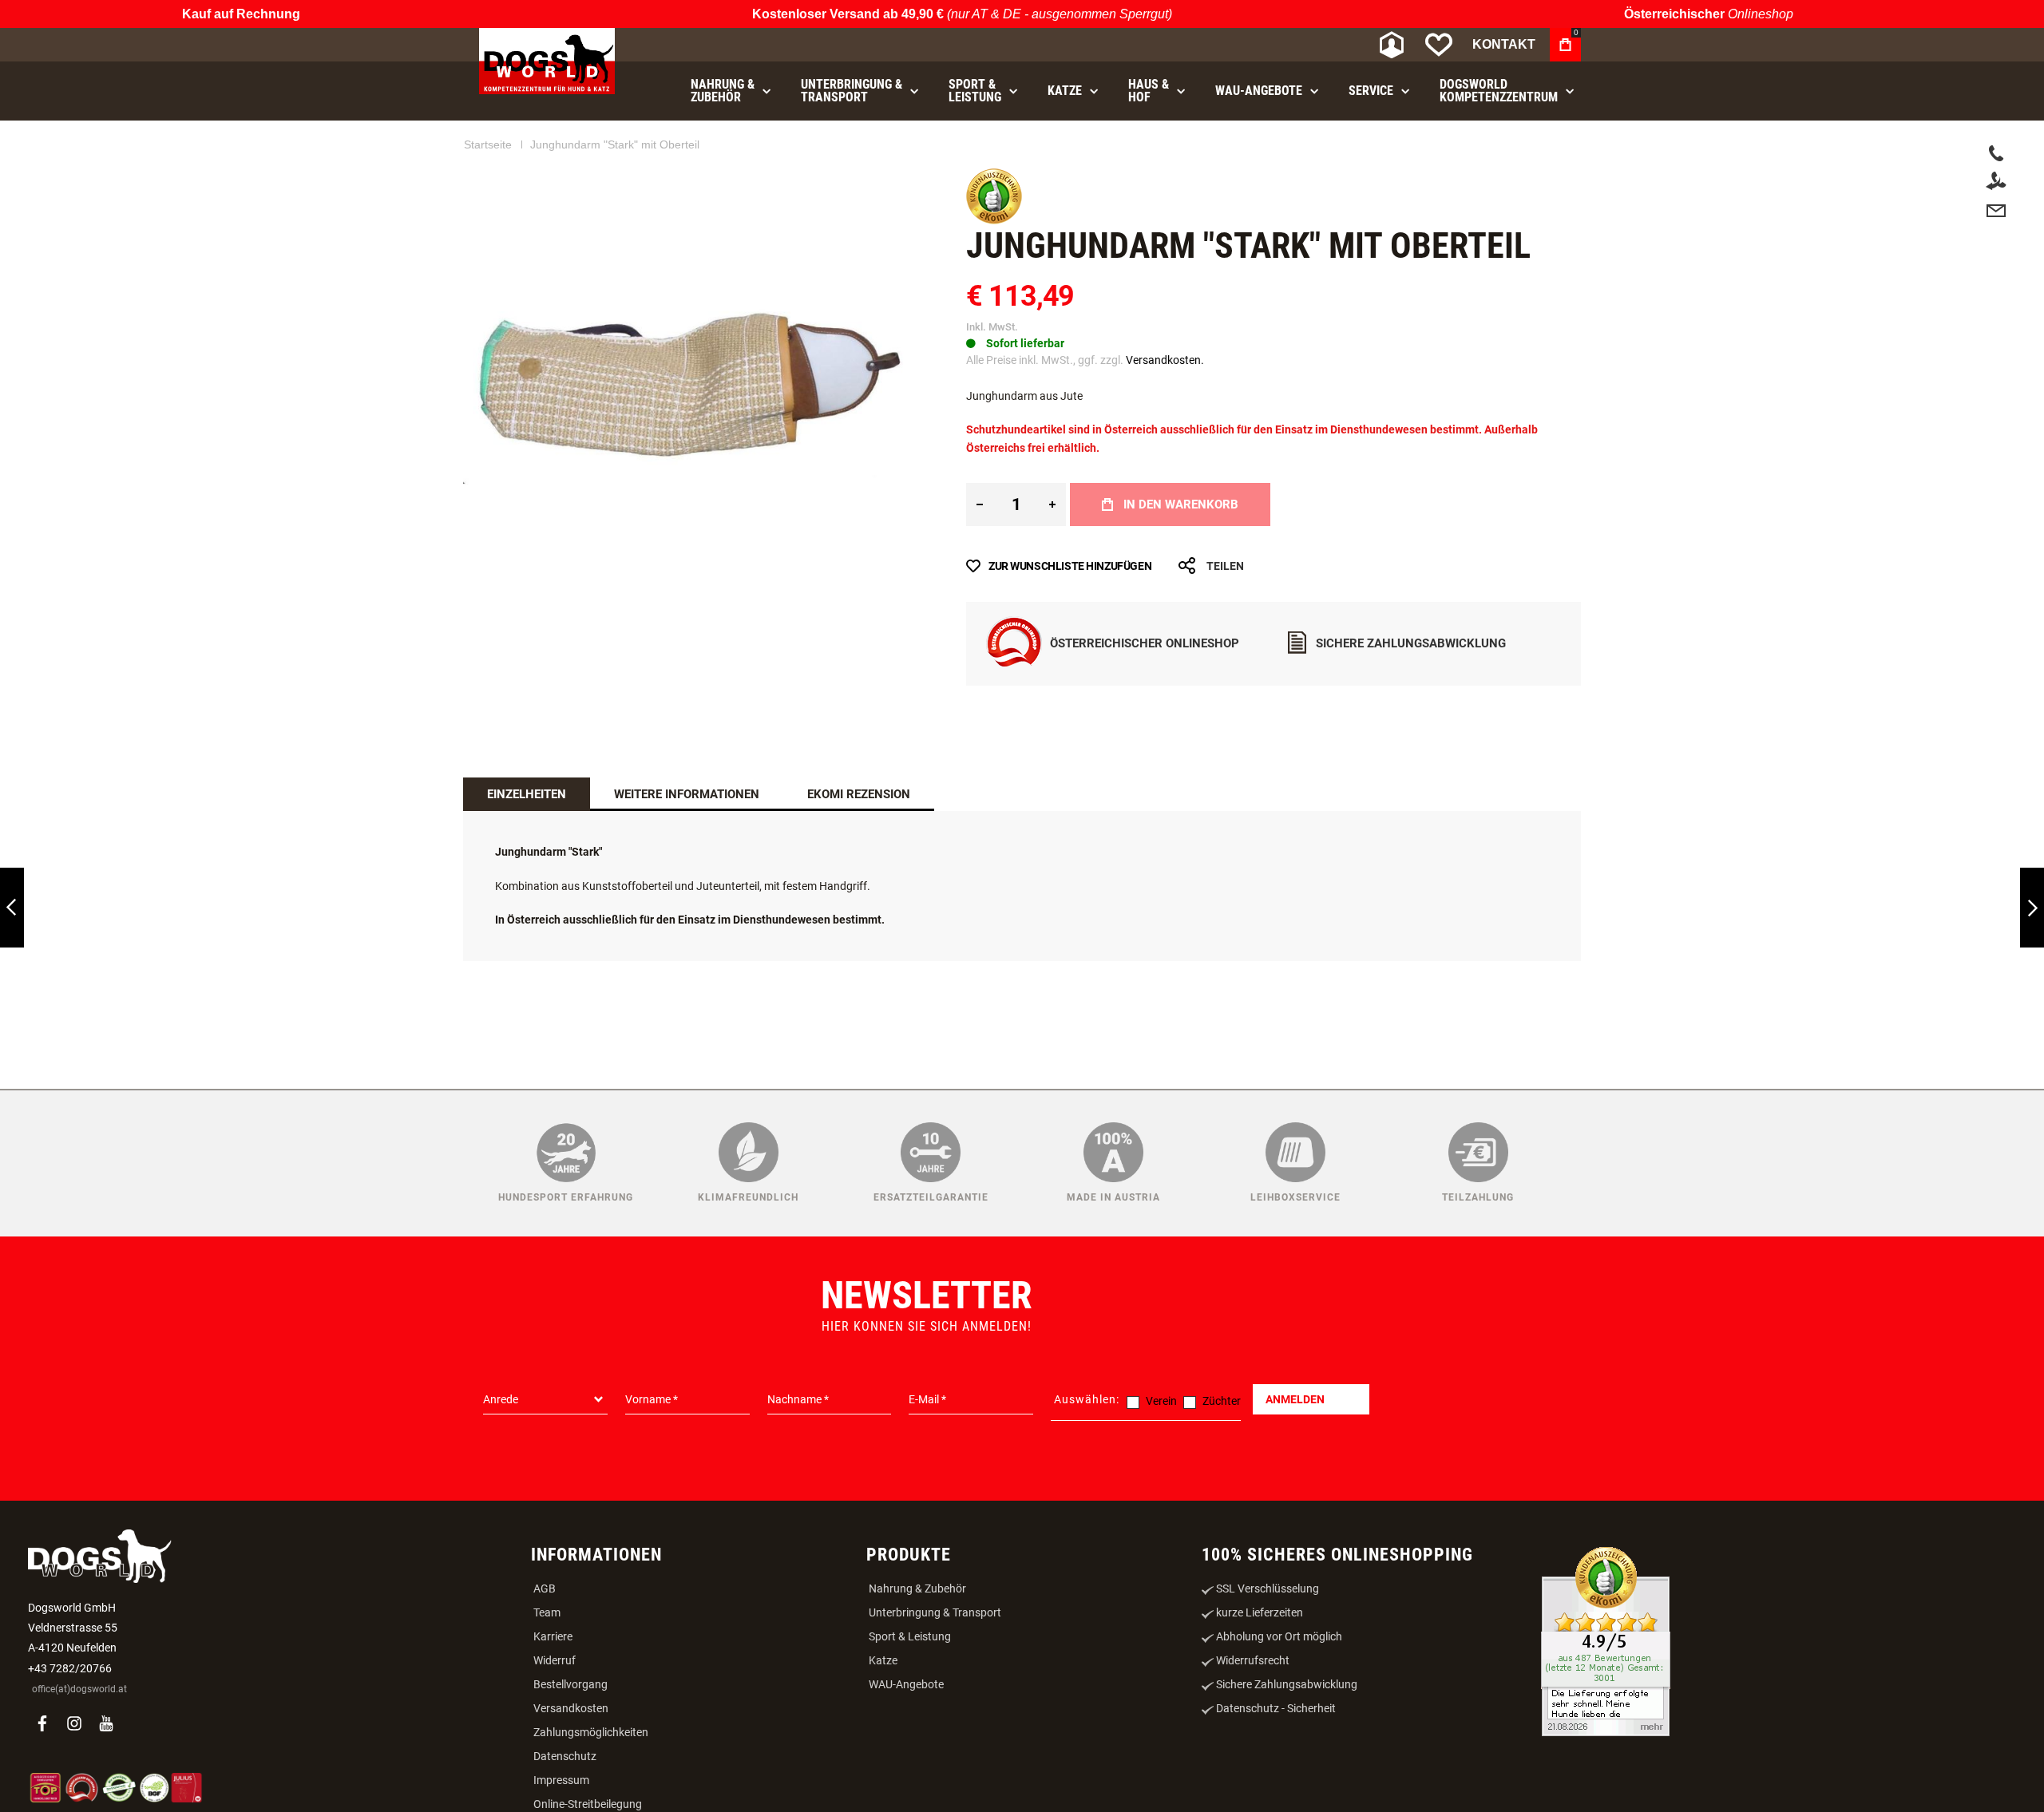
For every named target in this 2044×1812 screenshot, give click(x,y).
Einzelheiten (527, 794)
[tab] (527, 794)
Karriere (553, 1636)
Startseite (488, 144)
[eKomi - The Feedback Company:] (994, 220)
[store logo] (547, 61)
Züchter (1222, 1401)
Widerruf (555, 1660)
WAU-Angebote (906, 1684)
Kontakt (1504, 44)
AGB (545, 1588)
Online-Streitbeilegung (588, 1804)
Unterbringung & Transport (935, 1612)
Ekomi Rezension (859, 794)
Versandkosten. (1165, 360)
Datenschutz (565, 1756)
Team (547, 1612)
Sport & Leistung (910, 1636)
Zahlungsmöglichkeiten (591, 1732)
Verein (1161, 1401)
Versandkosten (571, 1708)
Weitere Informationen (687, 794)
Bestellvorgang (570, 1684)
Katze (883, 1660)
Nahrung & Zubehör (917, 1588)
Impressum (561, 1780)
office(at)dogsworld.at (79, 1689)
